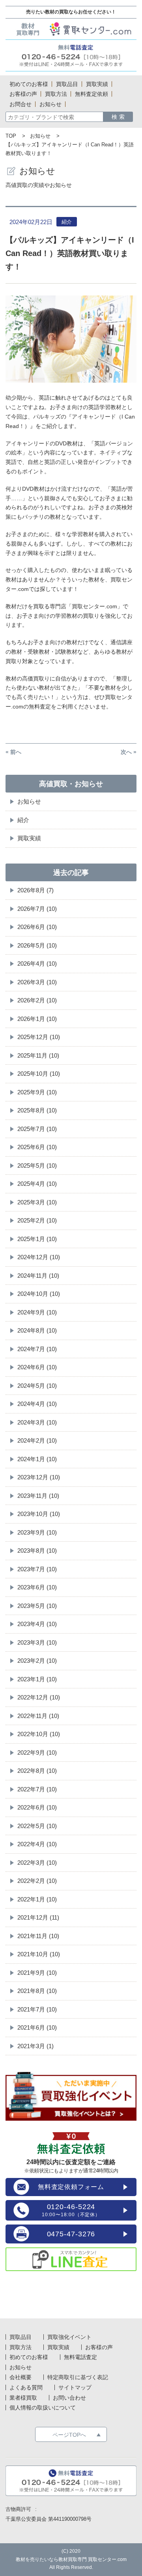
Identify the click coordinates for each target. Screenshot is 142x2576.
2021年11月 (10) (38, 1936)
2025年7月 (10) (37, 1129)
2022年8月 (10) (37, 1771)
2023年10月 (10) (39, 1514)
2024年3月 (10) (37, 1422)
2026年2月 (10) (37, 1000)
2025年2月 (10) (37, 1220)
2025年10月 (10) (39, 1074)
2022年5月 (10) (37, 1826)
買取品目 (21, 2337)
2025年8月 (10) (37, 1110)
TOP (11, 136)
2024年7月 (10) (37, 1349)
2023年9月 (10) (37, 1532)
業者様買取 (23, 2398)
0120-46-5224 (71, 2210)
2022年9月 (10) (37, 1753)
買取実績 (29, 838)
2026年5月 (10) (37, 945)
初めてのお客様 (29, 2357)
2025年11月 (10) (38, 1055)
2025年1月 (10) (37, 1239)
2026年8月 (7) (35, 890)
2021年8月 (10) (37, 1991)
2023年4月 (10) (37, 1624)
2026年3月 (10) (37, 982)
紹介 (23, 820)
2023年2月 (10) (37, 1661)
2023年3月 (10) (37, 1642)
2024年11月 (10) (38, 1276)
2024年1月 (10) (37, 1459)
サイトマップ (75, 2387)
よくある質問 (26, 2387)
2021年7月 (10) (37, 2009)
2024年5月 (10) (37, 1386)
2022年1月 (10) (37, 1899)
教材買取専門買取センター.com (71, 29)
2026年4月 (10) (37, 964)
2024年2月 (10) (37, 1440)
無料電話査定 (71, 55)
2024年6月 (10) (37, 1367)
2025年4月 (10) (37, 1184)
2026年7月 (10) (37, 909)
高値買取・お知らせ (71, 784)
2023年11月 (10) (38, 1496)
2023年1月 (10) (37, 1679)
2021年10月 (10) (39, 1954)
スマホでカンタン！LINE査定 (71, 2260)
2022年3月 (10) (37, 1863)
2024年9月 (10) (37, 1312)
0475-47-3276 (71, 2234)
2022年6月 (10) (37, 1807)
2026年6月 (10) (37, 927)
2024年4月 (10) (37, 1404)
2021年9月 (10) (37, 1973)
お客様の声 (99, 2347)
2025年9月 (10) (37, 1092)
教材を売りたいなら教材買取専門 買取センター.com (71, 2559)
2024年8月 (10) (37, 1330)
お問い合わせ (69, 2398)
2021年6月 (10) (37, 2027)
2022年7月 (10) (37, 1789)
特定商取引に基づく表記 (78, 2377)
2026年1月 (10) (37, 1019)
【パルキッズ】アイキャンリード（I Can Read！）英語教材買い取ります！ (70, 253)
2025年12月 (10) (39, 1037)
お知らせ (40, 136)
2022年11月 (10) (38, 1716)
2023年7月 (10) (37, 1569)
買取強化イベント (69, 2337)
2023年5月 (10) (37, 1606)
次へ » (129, 752)
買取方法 (21, 2347)
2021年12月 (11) (38, 1917)
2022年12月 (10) (39, 1697)
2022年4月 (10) (37, 1844)
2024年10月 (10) (39, 1294)
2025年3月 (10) (37, 1202)
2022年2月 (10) (37, 1881)
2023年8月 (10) (37, 1551)
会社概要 (21, 2377)
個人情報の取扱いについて (43, 2408)
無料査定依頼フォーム (71, 2187)
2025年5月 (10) (37, 1166)
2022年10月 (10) (39, 1734)
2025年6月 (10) (37, 1147)
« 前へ (13, 752)
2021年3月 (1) (35, 2046)
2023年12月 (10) (39, 1477)
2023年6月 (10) (37, 1587)
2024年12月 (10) (39, 1257)
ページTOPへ (69, 2435)
